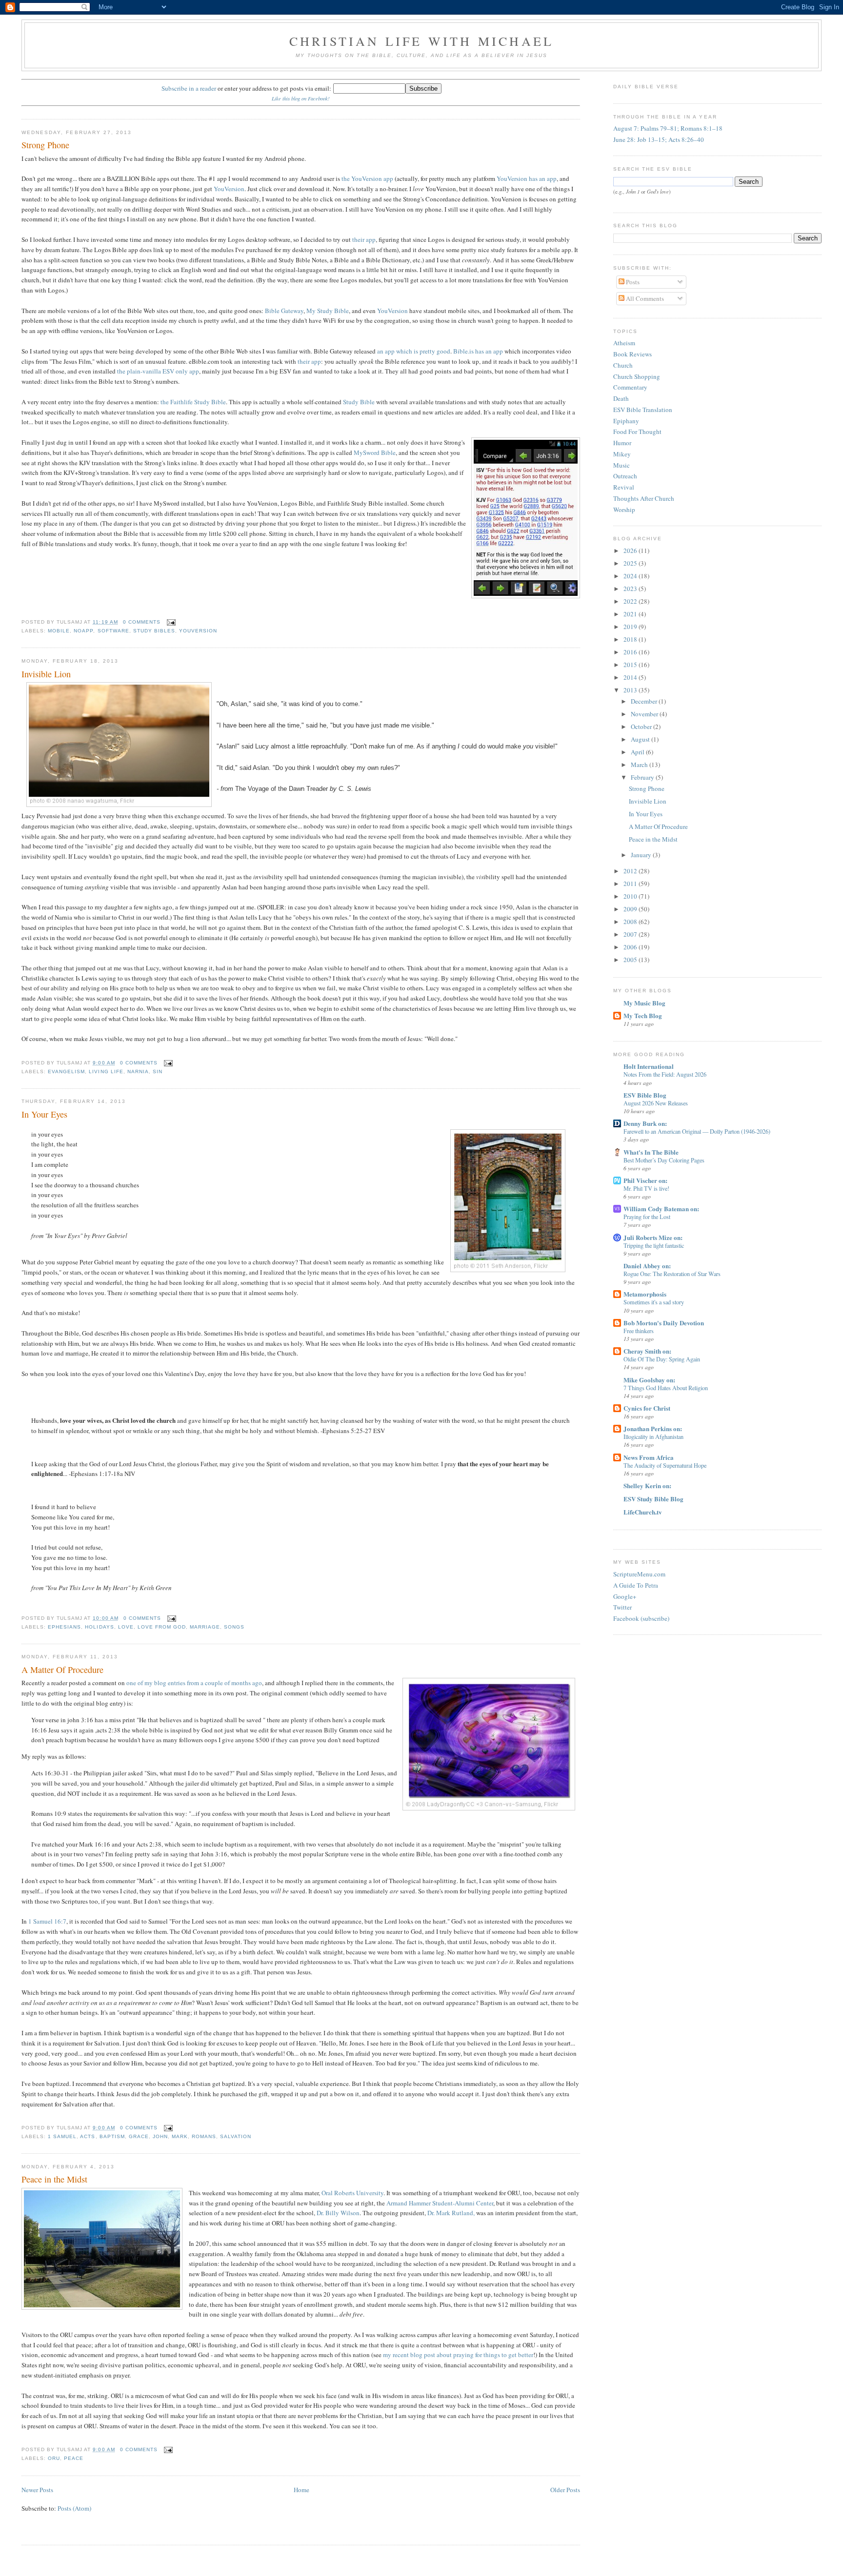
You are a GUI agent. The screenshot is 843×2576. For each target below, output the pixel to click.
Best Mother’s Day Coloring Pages (664, 1160)
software (113, 631)
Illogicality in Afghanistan (653, 1436)
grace (139, 2136)
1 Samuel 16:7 (47, 1921)
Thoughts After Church (644, 498)
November (645, 714)
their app (364, 239)
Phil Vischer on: (645, 1180)
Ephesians (64, 1627)
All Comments (644, 298)
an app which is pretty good (414, 351)
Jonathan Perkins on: (653, 1428)
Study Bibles (154, 631)
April (638, 752)
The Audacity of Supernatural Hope (665, 1465)
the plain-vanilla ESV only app (158, 371)
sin (158, 1072)
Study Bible (359, 402)
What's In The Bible (651, 1152)
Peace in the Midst (54, 2179)
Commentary (630, 387)
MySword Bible (375, 452)
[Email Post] (170, 622)
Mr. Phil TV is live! (646, 1188)
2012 (631, 871)
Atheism (624, 343)
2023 (631, 589)
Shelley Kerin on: (647, 1485)
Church (623, 365)
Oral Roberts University (352, 2193)
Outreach (625, 476)
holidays (99, 1627)
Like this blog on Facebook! (301, 98)
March (640, 765)
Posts (632, 282)
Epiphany (626, 421)
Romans (204, 2136)
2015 (631, 665)
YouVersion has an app (527, 178)
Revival (624, 487)
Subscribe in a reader (189, 88)
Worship (624, 510)
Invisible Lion (46, 674)
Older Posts (565, 2490)
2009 (631, 909)
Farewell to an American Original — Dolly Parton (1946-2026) (697, 1131)
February (643, 777)
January (642, 855)
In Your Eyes (44, 1114)
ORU (54, 2458)
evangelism (66, 1072)
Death (621, 398)
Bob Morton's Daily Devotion (664, 1323)
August (641, 739)
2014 (631, 677)
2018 (631, 639)
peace (74, 2458)
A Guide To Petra (636, 1585)
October (642, 727)
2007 (631, 934)
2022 (631, 601)
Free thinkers (639, 1331)
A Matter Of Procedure (62, 1670)
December (645, 701)
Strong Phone (45, 145)
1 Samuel (62, 2136)
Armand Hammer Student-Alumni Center (440, 2203)
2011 (631, 884)
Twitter (622, 1607)
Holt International (649, 1066)
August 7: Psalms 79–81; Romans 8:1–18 (668, 128)
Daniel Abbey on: (647, 1266)
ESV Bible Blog (645, 1095)
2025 (631, 563)
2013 (631, 690)
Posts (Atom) (74, 2508)
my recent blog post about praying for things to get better (458, 2355)
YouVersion (229, 189)
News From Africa (649, 1457)
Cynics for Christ (647, 1408)
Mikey (622, 454)
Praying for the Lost (647, 1217)
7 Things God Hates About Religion (666, 1388)
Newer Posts (37, 2490)
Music (622, 465)
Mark (180, 2136)
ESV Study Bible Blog (653, 1499)
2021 (631, 614)
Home (301, 2490)
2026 (631, 551)
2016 (631, 652)
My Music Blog (644, 1003)
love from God (162, 1627)
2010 (631, 896)
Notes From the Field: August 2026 (665, 1074)
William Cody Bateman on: (661, 1209)
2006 (631, 947)
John (160, 2136)
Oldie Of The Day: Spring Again (662, 1359)
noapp (83, 631)
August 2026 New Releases (656, 1103)
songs (234, 1627)
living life (106, 1072)
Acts (88, 2136)
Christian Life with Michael (421, 41)
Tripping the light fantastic (654, 1245)
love (126, 1627)
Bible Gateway (284, 311)
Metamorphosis (645, 1294)
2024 (631, 576)
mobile (59, 631)
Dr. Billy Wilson (338, 2213)
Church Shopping (637, 376)
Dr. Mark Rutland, (451, 2213)
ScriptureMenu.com (639, 1574)
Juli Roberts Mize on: (653, 1237)
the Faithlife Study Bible (193, 402)
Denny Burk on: (645, 1123)
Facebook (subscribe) (641, 1618)
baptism (112, 2136)
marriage (205, 1627)
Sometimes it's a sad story (654, 1302)
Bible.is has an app (478, 351)
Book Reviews (632, 354)
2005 (631, 960)
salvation (236, 2136)
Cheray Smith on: (647, 1351)
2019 (631, 627)
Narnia (138, 1072)
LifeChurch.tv (643, 1512)
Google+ (625, 1596)
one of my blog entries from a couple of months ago (194, 1683)
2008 (631, 922)
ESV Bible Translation (643, 410)
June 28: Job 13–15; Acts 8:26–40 (659, 139)
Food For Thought (637, 432)
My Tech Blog (643, 1015)
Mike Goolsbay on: (649, 1380)
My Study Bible (328, 311)
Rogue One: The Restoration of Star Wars (672, 1274)
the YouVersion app (367, 178)
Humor (622, 443)
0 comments (142, 622)
